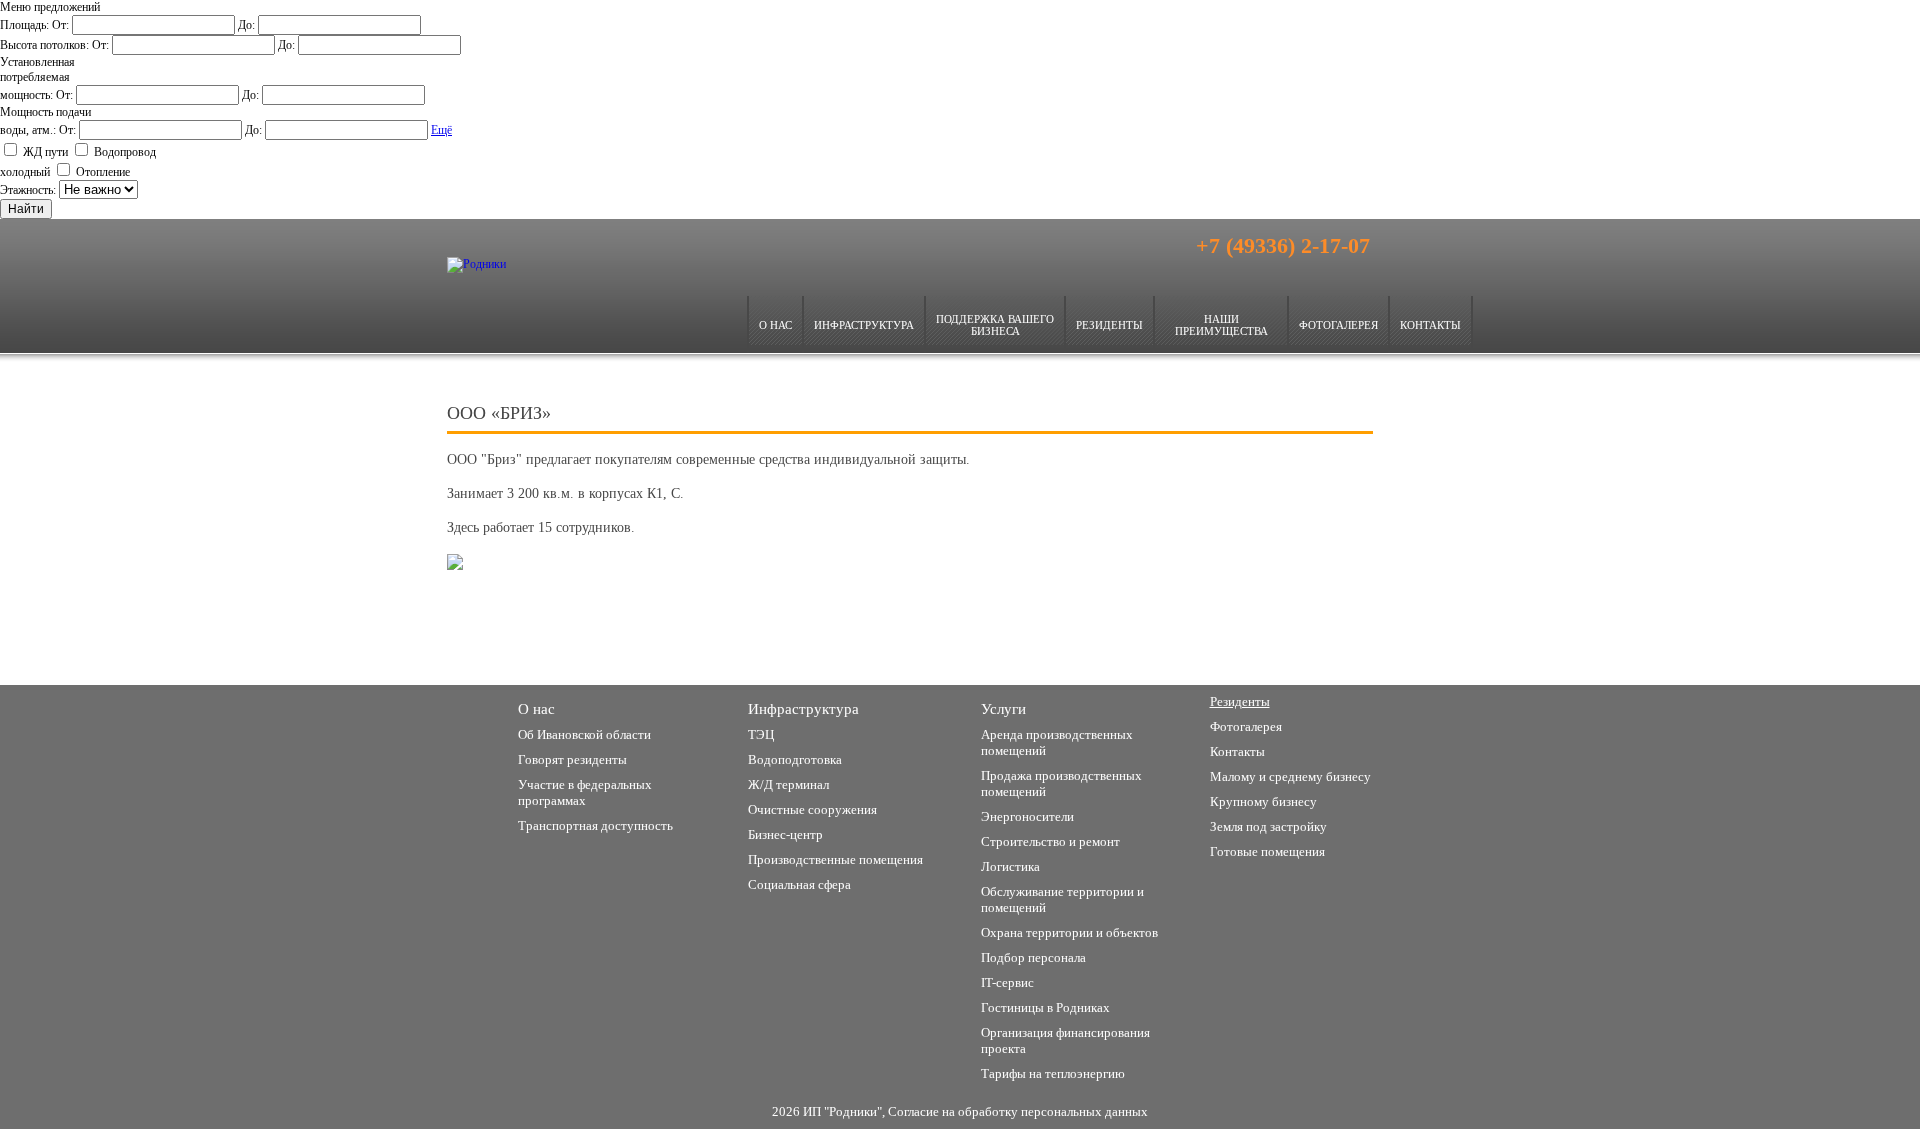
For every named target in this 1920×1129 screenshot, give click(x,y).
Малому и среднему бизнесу (608, 640)
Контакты (1430, 325)
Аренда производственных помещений (1057, 742)
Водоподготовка (795, 759)
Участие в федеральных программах (585, 792)
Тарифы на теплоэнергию (1053, 1073)
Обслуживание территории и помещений (1062, 899)
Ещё (441, 130)
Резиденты (1109, 325)
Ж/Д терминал (788, 784)
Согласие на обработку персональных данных (1018, 1111)
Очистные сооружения (812, 809)
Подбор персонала (1033, 957)
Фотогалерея (1338, 325)
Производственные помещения (1311, 640)
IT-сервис (1007, 982)
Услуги (1003, 709)
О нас (775, 325)
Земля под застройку (1050, 640)
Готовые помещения (1267, 851)
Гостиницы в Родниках (1045, 1007)
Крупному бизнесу (813, 640)
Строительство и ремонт (1050, 841)
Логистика (1010, 866)
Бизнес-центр (785, 834)
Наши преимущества (1221, 325)
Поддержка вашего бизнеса (995, 325)
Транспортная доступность (595, 825)
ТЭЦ (761, 734)
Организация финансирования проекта (1065, 1040)
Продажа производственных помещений (1061, 783)
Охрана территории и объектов (1069, 932)
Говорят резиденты (572, 759)
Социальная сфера (799, 884)
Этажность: (29, 190)
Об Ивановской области (584, 734)
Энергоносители (1027, 816)
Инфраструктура (864, 325)
